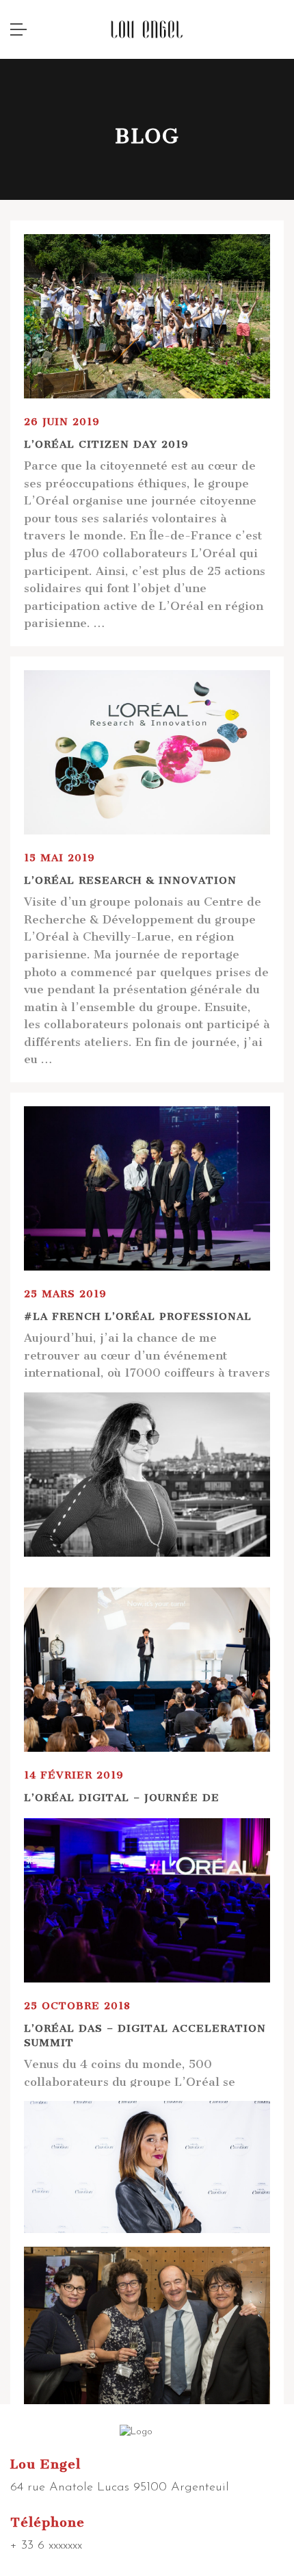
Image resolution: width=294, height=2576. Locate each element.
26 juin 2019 (62, 422)
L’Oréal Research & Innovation (130, 880)
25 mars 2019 (65, 1294)
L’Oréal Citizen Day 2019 (106, 444)
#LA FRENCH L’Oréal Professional (138, 1316)
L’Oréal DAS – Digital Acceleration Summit (145, 2036)
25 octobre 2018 (77, 2006)
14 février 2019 (74, 1775)
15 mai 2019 (59, 858)
